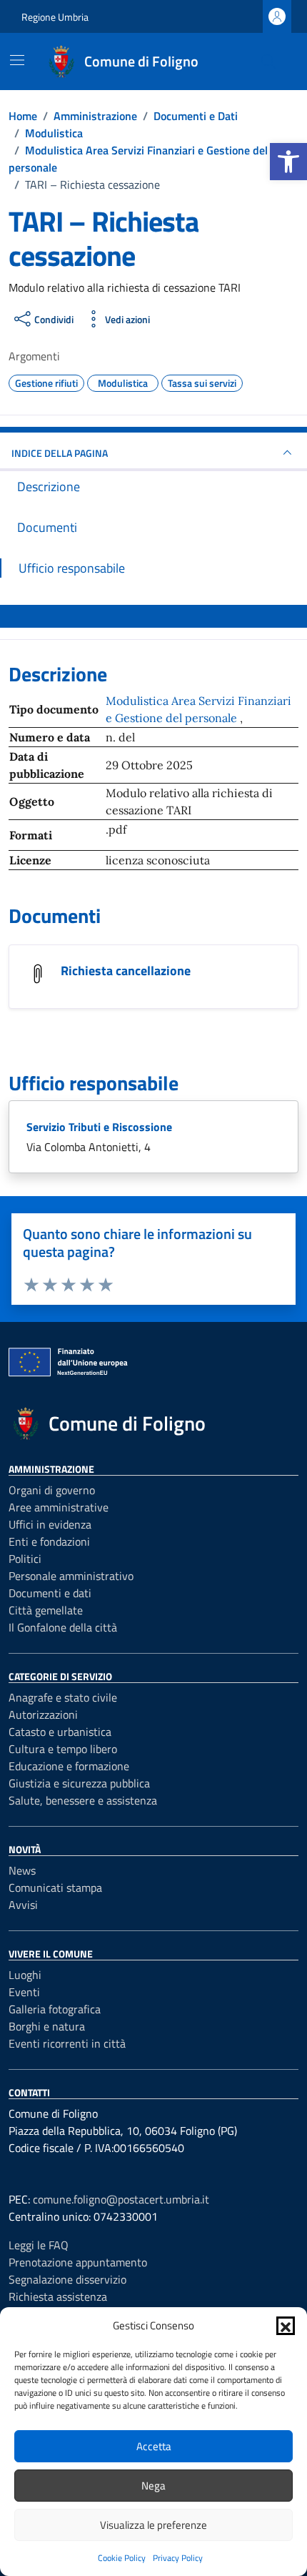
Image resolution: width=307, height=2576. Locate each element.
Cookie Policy (122, 2558)
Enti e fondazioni (49, 1541)
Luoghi (25, 1975)
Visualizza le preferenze (153, 2525)
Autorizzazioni (43, 1714)
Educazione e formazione (69, 1766)
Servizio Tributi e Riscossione (99, 1127)
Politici (25, 1559)
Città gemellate (46, 1610)
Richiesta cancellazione (126, 971)
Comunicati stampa (55, 1887)
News (22, 1870)
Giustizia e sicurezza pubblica (79, 1783)
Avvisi (23, 1905)
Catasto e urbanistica (60, 1732)
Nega (153, 2486)
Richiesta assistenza (58, 2296)
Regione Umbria (55, 17)
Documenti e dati (50, 1593)
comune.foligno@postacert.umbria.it (121, 2199)
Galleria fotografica (55, 2009)
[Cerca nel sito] (268, 61)
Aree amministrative (59, 1507)
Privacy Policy (178, 2558)
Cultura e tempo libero (63, 1749)
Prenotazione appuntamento (78, 2262)
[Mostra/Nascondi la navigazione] (17, 60)
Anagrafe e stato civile (63, 1697)
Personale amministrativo (71, 1576)
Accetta (154, 2446)
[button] (288, 162)
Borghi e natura (47, 2026)
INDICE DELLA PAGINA (60, 453)
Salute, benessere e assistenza (83, 1800)
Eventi (24, 1992)
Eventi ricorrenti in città (67, 2043)
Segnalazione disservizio (67, 2279)
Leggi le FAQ (39, 2245)
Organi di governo (52, 1490)
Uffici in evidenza (50, 1524)
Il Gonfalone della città (63, 1627)
